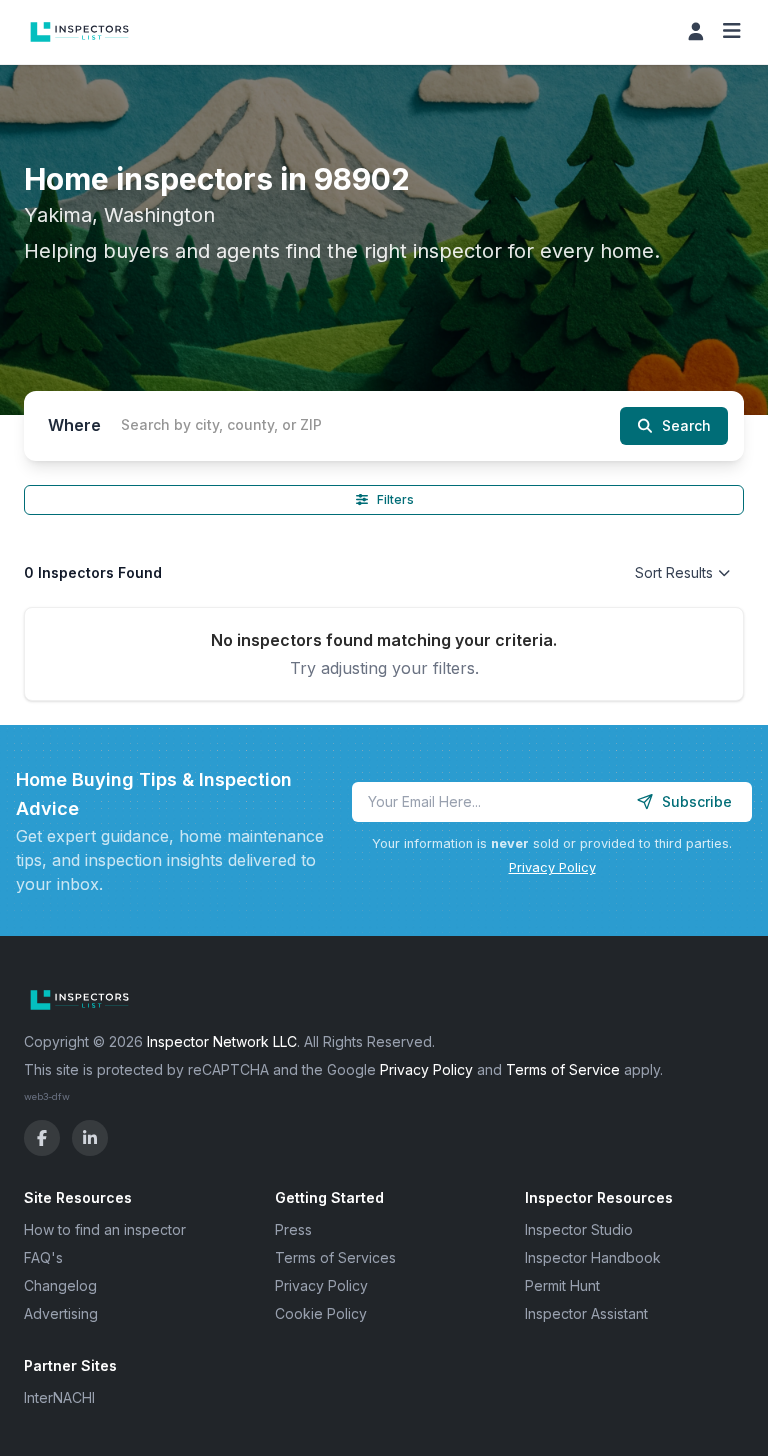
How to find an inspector (105, 1229)
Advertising (61, 1313)
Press (293, 1229)
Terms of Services (335, 1257)
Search (686, 425)
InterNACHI (59, 1397)
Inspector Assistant (586, 1313)
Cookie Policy (321, 1313)
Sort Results (674, 572)
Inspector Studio (579, 1229)
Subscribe (697, 801)
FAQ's (43, 1257)
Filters (395, 499)
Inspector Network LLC (222, 1041)
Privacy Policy (552, 867)
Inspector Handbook (593, 1257)
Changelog (60, 1285)
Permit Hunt (562, 1285)
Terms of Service (563, 1069)
